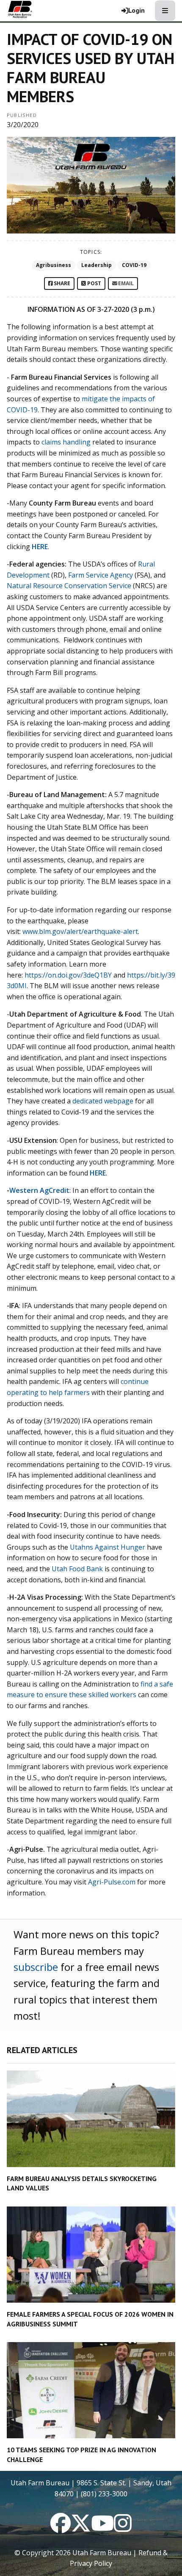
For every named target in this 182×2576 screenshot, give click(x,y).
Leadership (97, 265)
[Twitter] (81, 2528)
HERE (98, 1173)
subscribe (36, 1967)
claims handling (66, 442)
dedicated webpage (103, 1101)
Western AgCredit (39, 1190)
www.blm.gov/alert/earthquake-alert (80, 931)
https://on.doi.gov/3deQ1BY (68, 975)
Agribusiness (54, 265)
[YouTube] (102, 2528)
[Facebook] (61, 2528)
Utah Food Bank (77, 1569)
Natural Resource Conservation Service (69, 586)
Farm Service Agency (101, 575)
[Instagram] (123, 2528)
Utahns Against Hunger (108, 1547)
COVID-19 (134, 265)
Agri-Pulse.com (112, 1882)
